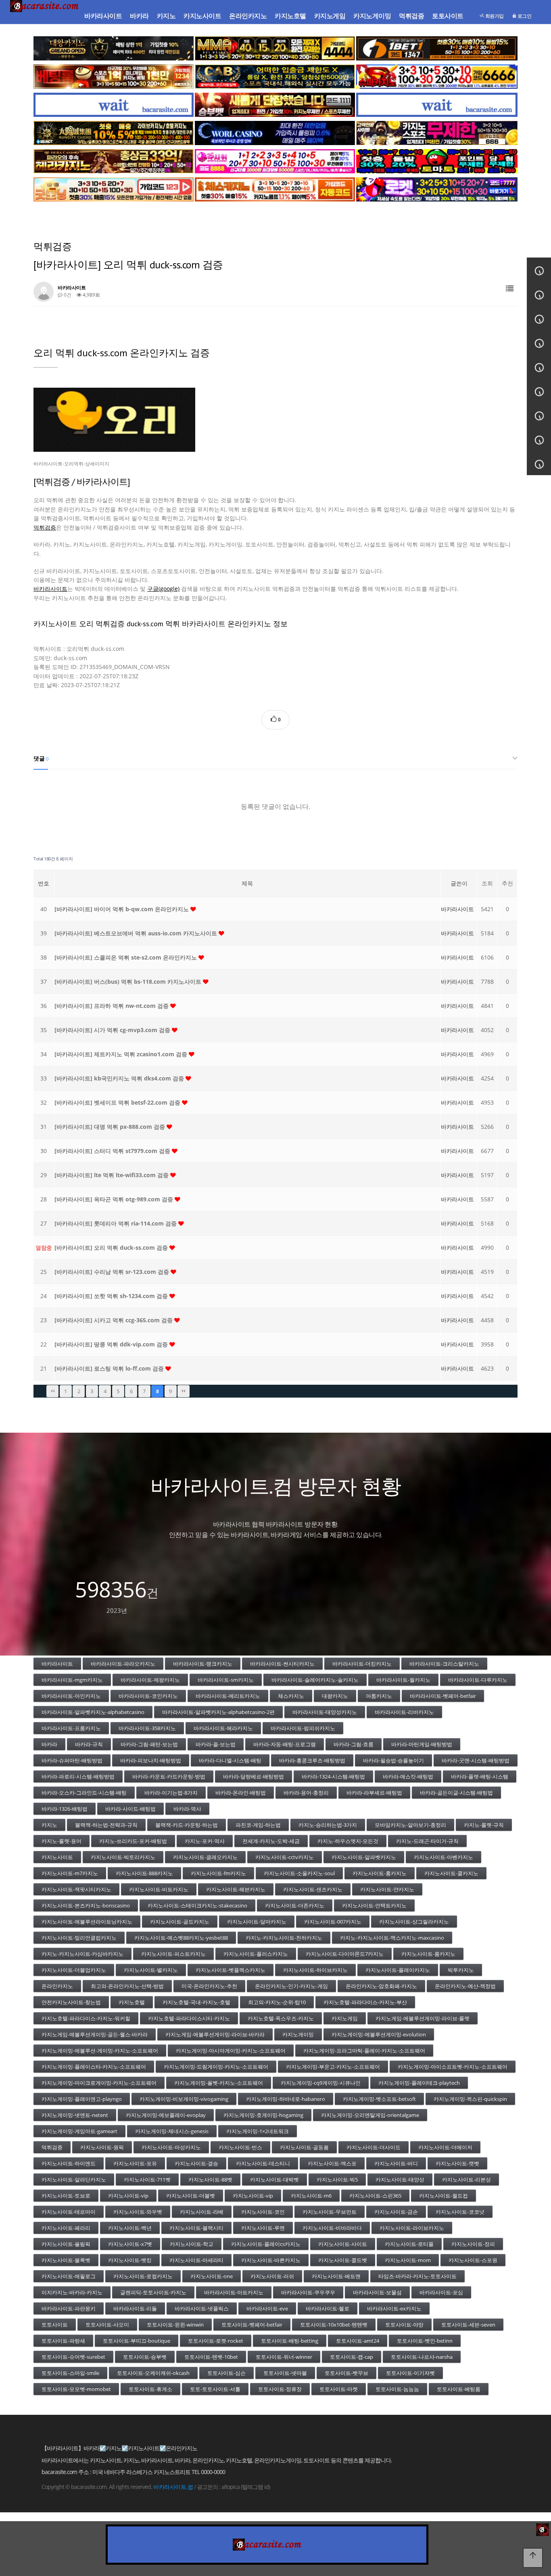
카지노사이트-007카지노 (333, 1922)
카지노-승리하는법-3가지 (328, 1825)
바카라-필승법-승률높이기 (393, 1760)
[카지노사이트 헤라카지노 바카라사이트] (114, 161)
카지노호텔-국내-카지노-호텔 (196, 2002)
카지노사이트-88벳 (210, 2179)
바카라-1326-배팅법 (65, 1809)
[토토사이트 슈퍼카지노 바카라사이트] (437, 77)
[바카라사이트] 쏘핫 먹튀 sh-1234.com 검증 (112, 1296)
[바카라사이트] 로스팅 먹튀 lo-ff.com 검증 (110, 1368)
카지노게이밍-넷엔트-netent (75, 2115)
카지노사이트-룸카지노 (428, 1954)
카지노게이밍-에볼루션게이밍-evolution (379, 2034)
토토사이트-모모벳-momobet (76, 2389)
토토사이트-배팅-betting (290, 2341)
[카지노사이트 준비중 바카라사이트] (114, 105)
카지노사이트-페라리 (66, 2228)
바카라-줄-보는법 (216, 1744)
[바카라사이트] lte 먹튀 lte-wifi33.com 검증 (112, 1175)
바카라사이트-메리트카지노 (228, 1696)
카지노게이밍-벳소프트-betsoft (379, 2099)
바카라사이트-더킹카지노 (362, 1664)
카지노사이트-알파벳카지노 (364, 1857)
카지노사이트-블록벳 (66, 2260)
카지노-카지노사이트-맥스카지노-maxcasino (392, 1938)
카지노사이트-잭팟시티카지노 (76, 1889)
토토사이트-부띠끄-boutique (137, 2341)
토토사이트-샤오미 (107, 2325)
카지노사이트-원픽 (102, 2147)
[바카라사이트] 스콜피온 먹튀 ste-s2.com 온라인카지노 (126, 957)
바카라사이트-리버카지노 (404, 1712)
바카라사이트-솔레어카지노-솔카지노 (315, 1680)
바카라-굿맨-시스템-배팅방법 (476, 1760)
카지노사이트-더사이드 (374, 2147)
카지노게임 (330, 16)
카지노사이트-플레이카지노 (398, 1970)
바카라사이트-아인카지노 (71, 1696)
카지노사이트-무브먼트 (330, 2212)
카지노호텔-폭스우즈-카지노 (281, 2018)
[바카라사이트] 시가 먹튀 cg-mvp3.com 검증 (113, 1030)
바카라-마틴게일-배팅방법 (422, 1744)
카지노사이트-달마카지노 (257, 1922)
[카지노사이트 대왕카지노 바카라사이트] (114, 48)
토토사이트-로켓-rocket (216, 2341)
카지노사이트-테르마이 (69, 2212)
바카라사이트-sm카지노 (226, 1680)
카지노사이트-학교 (192, 2244)
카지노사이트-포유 (135, 2163)
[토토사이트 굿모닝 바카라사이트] (114, 189)
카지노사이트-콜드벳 (343, 2260)
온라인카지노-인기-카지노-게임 (291, 1986)
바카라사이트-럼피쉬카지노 (303, 1728)
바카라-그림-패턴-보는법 (149, 1744)
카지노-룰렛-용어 (62, 1841)
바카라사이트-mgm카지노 (72, 1680)
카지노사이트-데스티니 (263, 2163)
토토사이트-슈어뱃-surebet (73, 2357)
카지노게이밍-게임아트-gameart (79, 2131)
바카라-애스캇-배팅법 (408, 1776)
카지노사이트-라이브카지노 (412, 2228)
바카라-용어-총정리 (306, 1793)
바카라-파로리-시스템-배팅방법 (78, 1776)
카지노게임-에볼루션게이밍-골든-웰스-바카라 (95, 2034)
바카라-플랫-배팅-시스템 (480, 1776)
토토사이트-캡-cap (352, 2357)
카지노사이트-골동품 (304, 2147)
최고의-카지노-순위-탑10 (277, 2002)
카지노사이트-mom (408, 2260)
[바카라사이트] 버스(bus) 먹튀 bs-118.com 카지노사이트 (129, 982)
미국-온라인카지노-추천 (209, 1986)
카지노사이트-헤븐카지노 (236, 1889)
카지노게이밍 (372, 16)
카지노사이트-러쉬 (272, 2276)
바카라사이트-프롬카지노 (71, 1728)
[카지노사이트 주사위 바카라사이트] (275, 161)
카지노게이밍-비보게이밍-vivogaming (184, 2099)
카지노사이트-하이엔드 (69, 2163)
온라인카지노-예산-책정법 (465, 1986)
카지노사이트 (202, 16)
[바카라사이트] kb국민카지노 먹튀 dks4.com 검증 (120, 1078)
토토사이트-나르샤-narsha (422, 2357)
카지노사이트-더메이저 (445, 2147)
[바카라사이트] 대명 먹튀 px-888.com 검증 (111, 1127)
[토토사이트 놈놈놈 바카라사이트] (437, 133)
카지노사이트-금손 (396, 2212)
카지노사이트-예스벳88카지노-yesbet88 (181, 1938)
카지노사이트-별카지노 (151, 1970)
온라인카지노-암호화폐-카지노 (381, 1986)
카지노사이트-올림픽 (66, 2244)
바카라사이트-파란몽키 (69, 2308)
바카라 (139, 16)
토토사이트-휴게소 (150, 2389)
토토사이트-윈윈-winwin (175, 2325)
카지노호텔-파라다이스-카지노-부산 (365, 2002)
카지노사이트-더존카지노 (295, 1905)
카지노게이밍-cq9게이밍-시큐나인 (321, 2083)
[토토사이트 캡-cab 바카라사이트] (275, 77)
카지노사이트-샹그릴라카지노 (414, 1922)
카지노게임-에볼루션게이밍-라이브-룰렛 (423, 2018)
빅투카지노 (461, 1970)
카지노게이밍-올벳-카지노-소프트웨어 (219, 2083)
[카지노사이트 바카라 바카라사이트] (45, 16)
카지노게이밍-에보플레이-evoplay (166, 2115)
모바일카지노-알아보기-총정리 (410, 1825)
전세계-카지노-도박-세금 (271, 1841)
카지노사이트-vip (128, 2196)
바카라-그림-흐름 (354, 1744)
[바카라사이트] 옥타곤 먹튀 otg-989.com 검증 (115, 1199)
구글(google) (163, 589)
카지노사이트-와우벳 (138, 2212)
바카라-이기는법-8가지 (171, 1793)
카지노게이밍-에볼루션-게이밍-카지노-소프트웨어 (100, 2050)
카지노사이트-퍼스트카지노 (173, 1954)
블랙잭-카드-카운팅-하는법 (187, 1825)
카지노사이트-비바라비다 (332, 2228)
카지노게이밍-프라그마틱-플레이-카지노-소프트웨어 (364, 2050)
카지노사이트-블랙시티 (196, 2228)
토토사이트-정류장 (280, 2389)
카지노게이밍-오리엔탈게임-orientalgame (370, 2115)
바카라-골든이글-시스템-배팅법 (456, 1793)
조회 (487, 883)
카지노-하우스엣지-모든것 (348, 1841)
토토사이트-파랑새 (63, 2341)
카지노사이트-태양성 (400, 2179)
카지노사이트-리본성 (466, 2179)
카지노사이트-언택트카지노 (374, 1905)
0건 (67, 295)
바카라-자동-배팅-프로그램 (285, 1744)
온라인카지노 (248, 16)
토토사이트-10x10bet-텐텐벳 (334, 2325)
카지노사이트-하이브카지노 (315, 1970)
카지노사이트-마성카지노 (171, 2147)
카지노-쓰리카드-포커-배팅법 (133, 1841)
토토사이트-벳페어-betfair (252, 2325)
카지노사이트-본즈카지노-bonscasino (86, 1905)
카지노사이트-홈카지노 (380, 1873)
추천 (507, 883)
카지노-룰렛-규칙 (484, 1825)
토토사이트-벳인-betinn (425, 2341)
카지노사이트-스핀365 (375, 2196)
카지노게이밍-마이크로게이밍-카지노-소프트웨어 (99, 2083)
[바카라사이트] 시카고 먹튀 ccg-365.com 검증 (114, 1320)
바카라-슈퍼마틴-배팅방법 (72, 1760)
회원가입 (494, 16)
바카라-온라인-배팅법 (241, 1793)
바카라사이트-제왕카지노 (150, 1680)
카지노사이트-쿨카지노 (451, 1873)
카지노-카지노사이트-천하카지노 (284, 1938)
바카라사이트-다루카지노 (478, 1680)
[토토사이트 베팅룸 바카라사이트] (114, 77)
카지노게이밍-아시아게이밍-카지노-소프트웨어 (231, 2050)
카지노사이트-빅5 (337, 2179)
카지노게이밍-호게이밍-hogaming (263, 2115)
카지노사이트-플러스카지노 (256, 1954)
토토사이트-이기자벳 (410, 2373)
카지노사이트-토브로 (66, 2196)
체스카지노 (291, 1696)
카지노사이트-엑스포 (332, 2163)
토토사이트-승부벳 (145, 2357)
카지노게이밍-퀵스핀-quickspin (470, 2099)
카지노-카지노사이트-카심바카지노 (82, 1954)
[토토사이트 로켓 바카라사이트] (437, 189)
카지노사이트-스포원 (473, 2260)
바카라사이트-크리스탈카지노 (444, 1664)
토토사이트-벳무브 (346, 2373)
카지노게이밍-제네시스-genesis (172, 2131)
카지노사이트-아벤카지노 (444, 1857)
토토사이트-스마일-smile (70, 2373)
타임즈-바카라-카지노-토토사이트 (417, 2276)
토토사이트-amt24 (358, 2341)
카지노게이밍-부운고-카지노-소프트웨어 (333, 2067)
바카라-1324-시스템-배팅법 (333, 1776)
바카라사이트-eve (267, 2308)
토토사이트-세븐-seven (468, 2325)
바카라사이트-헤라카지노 (223, 1728)
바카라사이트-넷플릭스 (202, 2308)
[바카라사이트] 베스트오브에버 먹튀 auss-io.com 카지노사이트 (137, 933)
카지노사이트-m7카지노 (70, 1873)
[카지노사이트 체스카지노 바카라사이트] (275, 189)
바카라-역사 (187, 1809)
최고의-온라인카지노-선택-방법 (127, 1986)
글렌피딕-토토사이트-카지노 (153, 2292)
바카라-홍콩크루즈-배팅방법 (312, 1760)
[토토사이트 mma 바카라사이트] (275, 48)
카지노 (166, 16)
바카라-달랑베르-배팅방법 (254, 1776)
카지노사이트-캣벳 (457, 2163)
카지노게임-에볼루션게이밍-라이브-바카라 (215, 2034)
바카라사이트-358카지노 (147, 1728)
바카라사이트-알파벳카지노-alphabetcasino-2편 (218, 1712)
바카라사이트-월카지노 (403, 1680)
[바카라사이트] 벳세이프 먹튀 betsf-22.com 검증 (118, 1102)
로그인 (524, 16)
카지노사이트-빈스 (240, 2147)
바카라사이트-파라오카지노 (123, 1664)
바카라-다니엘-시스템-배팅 (230, 1760)
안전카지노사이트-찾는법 (71, 2002)
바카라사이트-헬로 (328, 2308)
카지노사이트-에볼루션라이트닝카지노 (87, 1922)
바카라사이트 (103, 16)
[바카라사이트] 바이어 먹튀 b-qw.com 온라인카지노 (122, 909)
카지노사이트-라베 (202, 2212)
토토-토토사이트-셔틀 (215, 2389)
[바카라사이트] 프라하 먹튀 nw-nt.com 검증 (112, 1006)
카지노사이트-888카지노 (144, 1873)
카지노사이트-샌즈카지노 (313, 1889)
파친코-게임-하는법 (258, 1825)
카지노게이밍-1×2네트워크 (258, 2131)
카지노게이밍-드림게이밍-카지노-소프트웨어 (216, 2067)
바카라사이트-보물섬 (377, 2292)
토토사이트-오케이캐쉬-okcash (153, 2373)
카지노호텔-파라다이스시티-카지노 (189, 2018)
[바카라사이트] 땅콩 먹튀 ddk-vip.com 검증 (112, 1344)
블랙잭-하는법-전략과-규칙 (106, 1825)
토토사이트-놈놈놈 (397, 2389)
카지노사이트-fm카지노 (218, 1873)
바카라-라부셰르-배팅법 (374, 1793)
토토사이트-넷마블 (285, 2373)
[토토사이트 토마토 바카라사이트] (437, 161)
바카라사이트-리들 (135, 2308)
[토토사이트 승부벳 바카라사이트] (275, 105)
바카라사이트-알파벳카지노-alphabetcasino (93, 1712)
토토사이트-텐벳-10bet (211, 2357)
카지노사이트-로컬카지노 (143, 2276)
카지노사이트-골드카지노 (180, 1922)
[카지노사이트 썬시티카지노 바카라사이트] (114, 133)
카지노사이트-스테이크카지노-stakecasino (197, 1905)
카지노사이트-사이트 (343, 2244)
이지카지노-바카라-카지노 (72, 2292)
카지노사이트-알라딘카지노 (74, 2179)
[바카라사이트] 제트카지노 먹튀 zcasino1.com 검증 (122, 1054)
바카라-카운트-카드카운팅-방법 (169, 1776)
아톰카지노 (379, 1696)
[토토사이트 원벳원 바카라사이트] (437, 48)
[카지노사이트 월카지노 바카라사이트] (275, 133)
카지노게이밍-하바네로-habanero (286, 2099)
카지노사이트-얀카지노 (387, 1889)
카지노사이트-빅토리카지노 (123, 1857)
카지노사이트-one (212, 2276)
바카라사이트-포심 (441, 2292)
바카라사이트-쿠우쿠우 (308, 2292)
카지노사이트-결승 (196, 2163)
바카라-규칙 (89, 1744)
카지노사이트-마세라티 (196, 2260)
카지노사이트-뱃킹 (130, 2260)
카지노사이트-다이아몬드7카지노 (345, 1954)
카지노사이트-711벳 (147, 2179)
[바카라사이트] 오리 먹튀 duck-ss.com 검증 (112, 1247)
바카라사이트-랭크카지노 (203, 1664)
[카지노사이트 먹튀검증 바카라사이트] (275, 420)
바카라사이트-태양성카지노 (325, 1712)
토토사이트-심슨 (226, 2373)
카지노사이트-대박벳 (274, 2179)
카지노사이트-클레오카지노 (205, 1857)
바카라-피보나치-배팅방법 (151, 1760)
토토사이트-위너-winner (284, 2357)
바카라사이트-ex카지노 (394, 2308)
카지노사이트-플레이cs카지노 (266, 2244)
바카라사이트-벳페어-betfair (443, 1696)
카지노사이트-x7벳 (130, 2244)
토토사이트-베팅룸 (459, 2389)
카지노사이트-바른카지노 (271, 2260)
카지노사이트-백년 (130, 2228)
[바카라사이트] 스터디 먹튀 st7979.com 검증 (113, 1151)
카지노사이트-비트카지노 (159, 1889)
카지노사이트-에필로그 (69, 2276)
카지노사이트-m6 (311, 2196)
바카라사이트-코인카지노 (148, 1696)
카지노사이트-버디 (396, 2163)
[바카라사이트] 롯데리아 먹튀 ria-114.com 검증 (116, 1223)
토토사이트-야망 (404, 2325)
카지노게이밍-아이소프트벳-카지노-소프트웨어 (453, 2067)
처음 (52, 1391)
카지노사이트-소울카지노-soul (299, 1873)
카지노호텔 (290, 16)
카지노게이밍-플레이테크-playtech (419, 2083)
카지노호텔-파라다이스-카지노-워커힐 (86, 2018)
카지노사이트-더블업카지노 (74, 1970)
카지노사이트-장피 (473, 2244)
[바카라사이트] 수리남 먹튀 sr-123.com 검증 (113, 1272)
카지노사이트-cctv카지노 (285, 1857)
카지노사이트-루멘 (263, 2228)
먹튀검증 (411, 16)
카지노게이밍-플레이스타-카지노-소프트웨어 (94, 2067)
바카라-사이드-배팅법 (130, 1809)
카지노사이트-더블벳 (191, 2196)
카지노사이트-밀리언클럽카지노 (79, 1938)
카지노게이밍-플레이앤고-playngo (82, 2099)
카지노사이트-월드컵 (444, 2196)
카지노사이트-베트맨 (336, 2276)
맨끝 (184, 1391)
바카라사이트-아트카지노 (234, 2292)
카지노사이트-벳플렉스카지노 (231, 1970)
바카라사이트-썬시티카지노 (282, 1664)
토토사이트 (448, 16)
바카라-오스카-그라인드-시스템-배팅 (84, 1793)
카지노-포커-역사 (205, 1841)
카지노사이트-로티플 (409, 2244)
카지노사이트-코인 (263, 2212)
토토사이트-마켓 (339, 2389)
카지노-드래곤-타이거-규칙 (427, 1841)
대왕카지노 (335, 1696)
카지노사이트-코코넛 (460, 2212)
